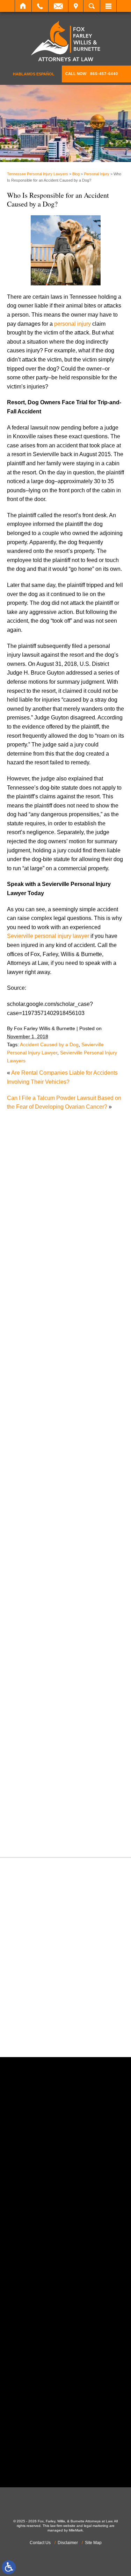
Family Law (28, 1558)
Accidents (26, 1405)
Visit (76, 6)
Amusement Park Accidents (48, 1415)
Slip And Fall (30, 1755)
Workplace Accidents (40, 1827)
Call (40, 6)
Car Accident (30, 1450)
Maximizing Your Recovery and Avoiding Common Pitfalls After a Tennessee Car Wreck (64, 1222)
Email (58, 6)
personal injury (72, 324)
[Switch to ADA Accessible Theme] (9, 2567)
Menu (108, 6)
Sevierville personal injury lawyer (48, 936)
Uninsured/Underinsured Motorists (56, 1818)
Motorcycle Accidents (40, 1639)
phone (46, 2213)
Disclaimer (68, 2543)
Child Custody (32, 1567)
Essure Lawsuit (33, 1549)
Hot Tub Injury (31, 1603)
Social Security (33, 1764)
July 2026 (26, 1333)
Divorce (24, 1513)
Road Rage (28, 1747)
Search (92, 6)
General (24, 1585)
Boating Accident (35, 1432)
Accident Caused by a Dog (49, 1044)
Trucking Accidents (37, 1809)
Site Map (93, 2543)
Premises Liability (36, 1720)
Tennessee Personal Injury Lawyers (38, 174)
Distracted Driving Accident (48, 1504)
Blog (76, 174)
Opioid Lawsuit (32, 1675)
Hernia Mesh (30, 1594)
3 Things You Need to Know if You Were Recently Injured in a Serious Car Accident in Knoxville (66, 1191)
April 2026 (27, 1359)
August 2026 (30, 1323)
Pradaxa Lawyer (34, 1710)
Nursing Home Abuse (41, 1666)
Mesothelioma (31, 1630)
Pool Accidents (32, 1702)
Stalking (24, 1773)
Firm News (27, 1576)
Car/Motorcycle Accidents (45, 1459)
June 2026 (27, 1341)
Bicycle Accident (34, 1423)
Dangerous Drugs (36, 1486)
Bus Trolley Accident (39, 1441)
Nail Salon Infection (38, 1648)
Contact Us (40, 2543)
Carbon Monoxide (36, 1468)
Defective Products (37, 1495)
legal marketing (96, 2526)
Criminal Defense (36, 1477)
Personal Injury (97, 174)
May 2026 (26, 1350)
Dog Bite (25, 1522)
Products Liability (35, 1737)
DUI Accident (30, 1540)
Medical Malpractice (39, 1621)
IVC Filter (26, 1612)
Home (23, 6)
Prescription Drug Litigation (48, 1728)
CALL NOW (92, 74)
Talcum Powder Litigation (45, 1782)
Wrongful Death (33, 1836)
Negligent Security (37, 1657)
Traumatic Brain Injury (41, 1800)
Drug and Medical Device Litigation (57, 1531)
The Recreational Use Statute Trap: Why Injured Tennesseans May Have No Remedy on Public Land (69, 1161)
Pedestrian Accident (39, 1683)
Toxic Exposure (33, 1791)
